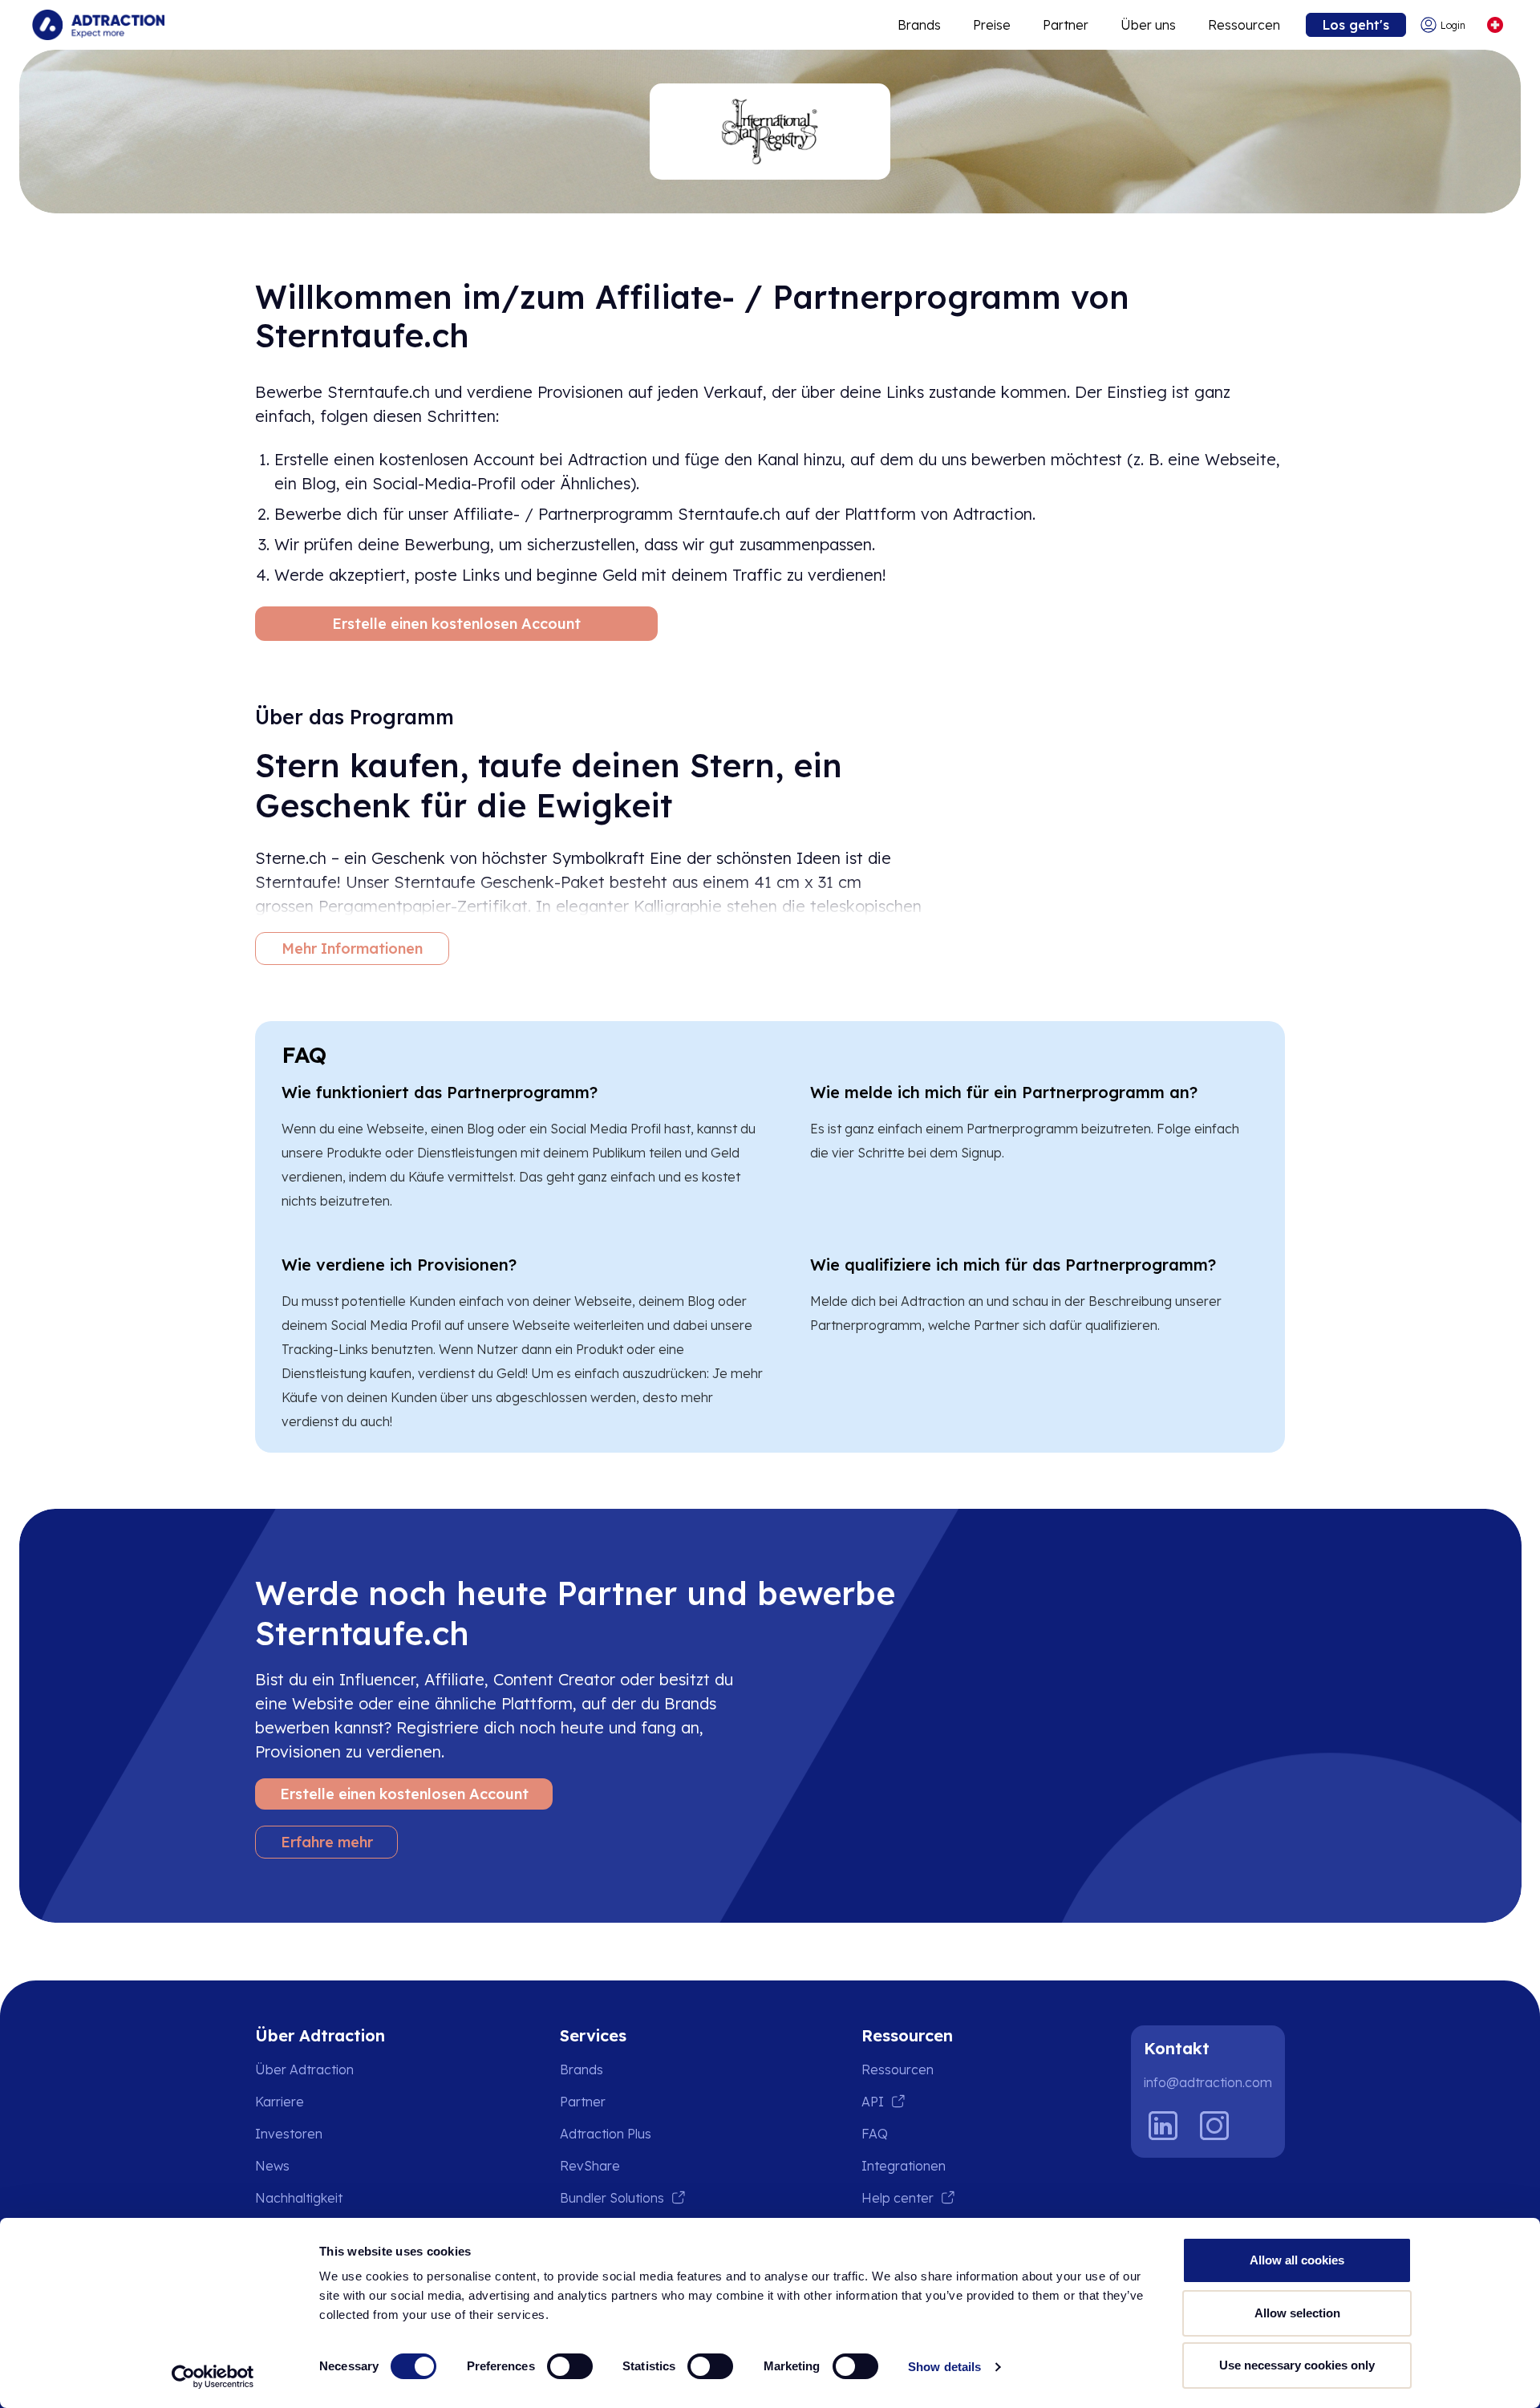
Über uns (1148, 25)
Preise (992, 25)
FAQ (875, 2134)
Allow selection (1297, 2313)
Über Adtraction (304, 2070)
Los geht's (1356, 25)
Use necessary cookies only (1297, 2365)
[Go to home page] (98, 25)
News (272, 2166)
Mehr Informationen (352, 949)
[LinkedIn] (1163, 2126)
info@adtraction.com (1208, 2082)
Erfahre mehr (327, 1842)
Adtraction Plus (606, 2134)
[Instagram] (1214, 2126)
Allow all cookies (1297, 2260)
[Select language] (1495, 25)
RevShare (590, 2166)
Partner (1066, 25)
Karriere (280, 2102)
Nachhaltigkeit (299, 2198)
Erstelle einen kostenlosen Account (456, 624)
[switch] (570, 2366)
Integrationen (904, 2166)
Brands (919, 25)
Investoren (289, 2134)
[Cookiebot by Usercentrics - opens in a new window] (213, 2377)
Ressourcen (1244, 25)
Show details (944, 2367)
